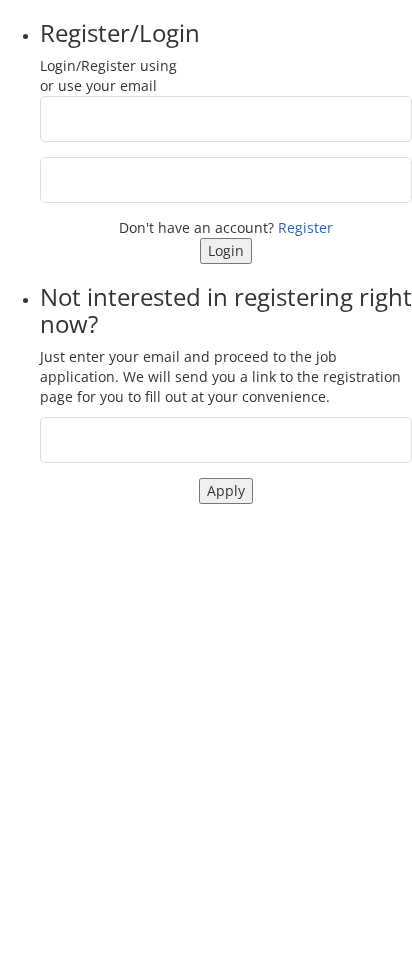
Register (305, 227)
